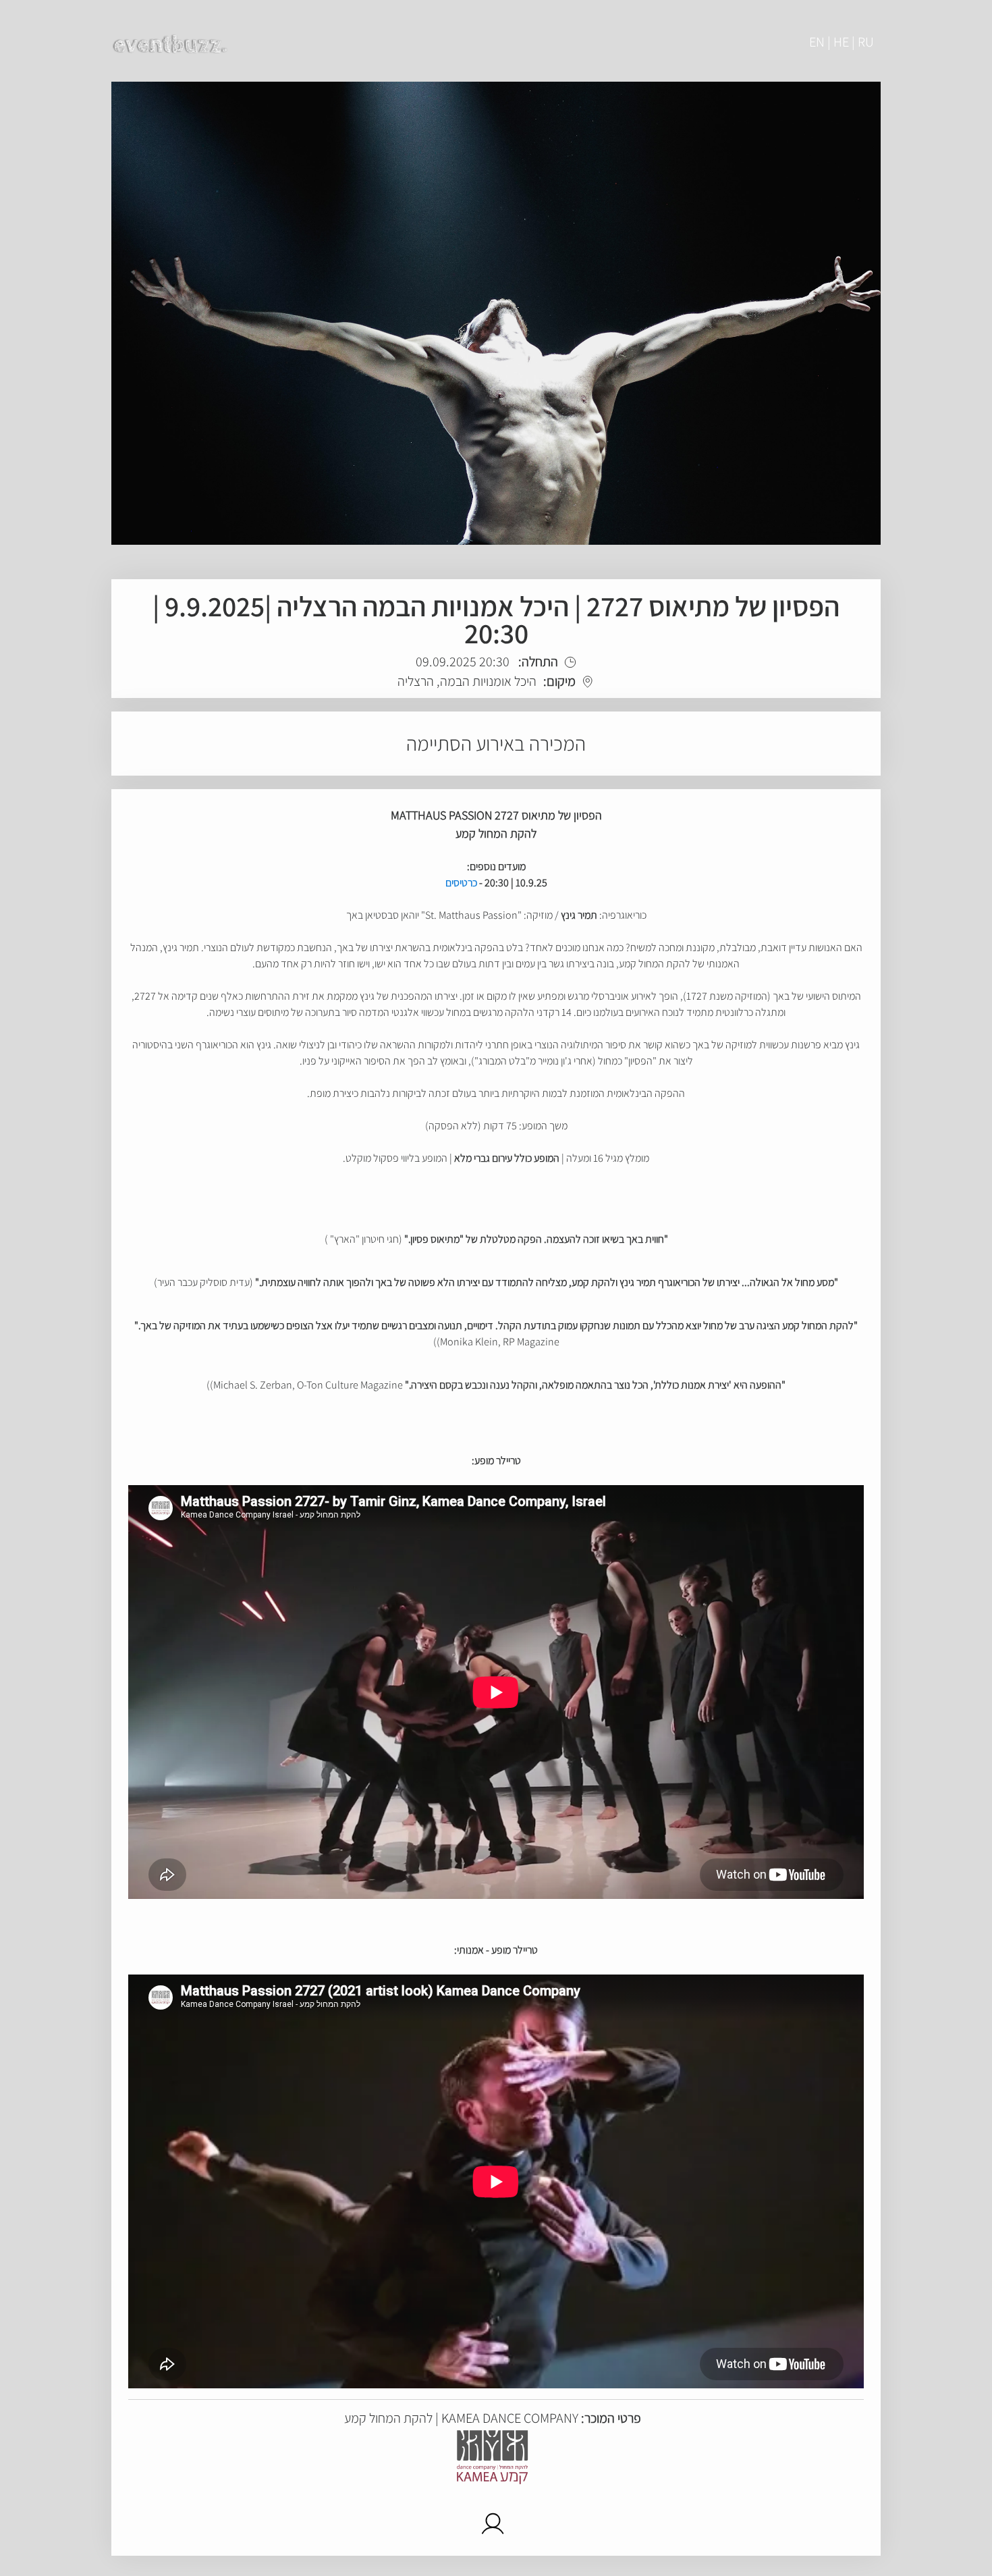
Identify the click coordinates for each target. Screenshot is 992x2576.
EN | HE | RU (842, 42)
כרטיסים (461, 883)
